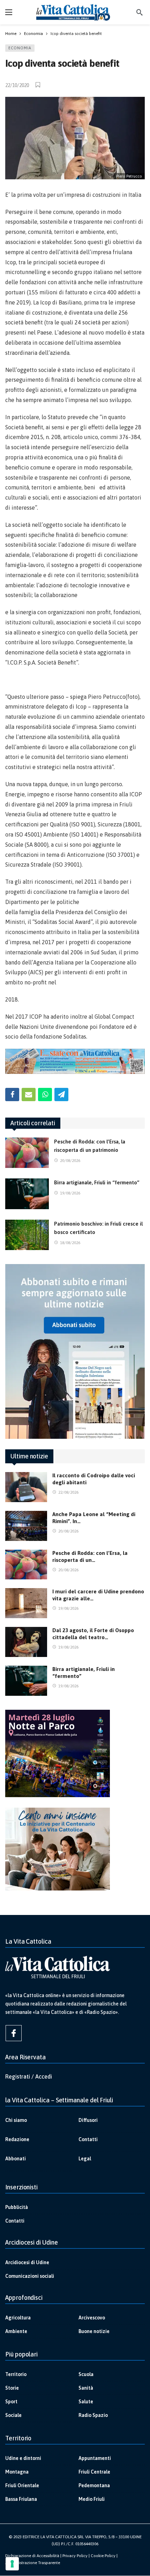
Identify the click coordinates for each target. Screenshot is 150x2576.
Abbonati (16, 2159)
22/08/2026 (68, 1492)
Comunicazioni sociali (30, 2276)
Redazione (17, 2139)
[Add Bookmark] (38, 85)
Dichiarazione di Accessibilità (32, 2556)
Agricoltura (18, 2318)
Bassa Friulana (21, 2499)
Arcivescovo (92, 2318)
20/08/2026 (70, 1161)
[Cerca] (140, 12)
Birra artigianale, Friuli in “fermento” (97, 1182)
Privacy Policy (75, 2556)
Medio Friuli (92, 2499)
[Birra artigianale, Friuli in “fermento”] (27, 1194)
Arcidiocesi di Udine (27, 2262)
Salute (86, 2402)
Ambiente (16, 2331)
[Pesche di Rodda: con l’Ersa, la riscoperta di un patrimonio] (27, 1153)
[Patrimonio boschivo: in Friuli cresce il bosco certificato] (27, 1235)
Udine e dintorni (23, 2458)
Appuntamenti (95, 2458)
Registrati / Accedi (29, 2076)
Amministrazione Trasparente (33, 2563)
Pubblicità (17, 2207)
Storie (12, 2388)
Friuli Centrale (94, 2472)
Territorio (16, 2374)
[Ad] (75, 1061)
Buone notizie (94, 2331)
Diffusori (88, 2120)
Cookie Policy (103, 2556)
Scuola (86, 2374)
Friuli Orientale (22, 2485)
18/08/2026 (70, 1243)
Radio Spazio (93, 2415)
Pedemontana (94, 2485)
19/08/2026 (70, 1193)
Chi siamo (16, 2120)
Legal (85, 2159)
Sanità (86, 2388)
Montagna (17, 2472)
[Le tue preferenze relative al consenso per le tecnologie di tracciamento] (12, 2564)
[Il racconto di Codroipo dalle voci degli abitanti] (26, 1487)
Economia (20, 48)
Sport (11, 2402)
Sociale (13, 2415)
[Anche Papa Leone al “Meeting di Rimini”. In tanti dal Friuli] (26, 1526)
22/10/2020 (17, 85)
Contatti (88, 2139)
